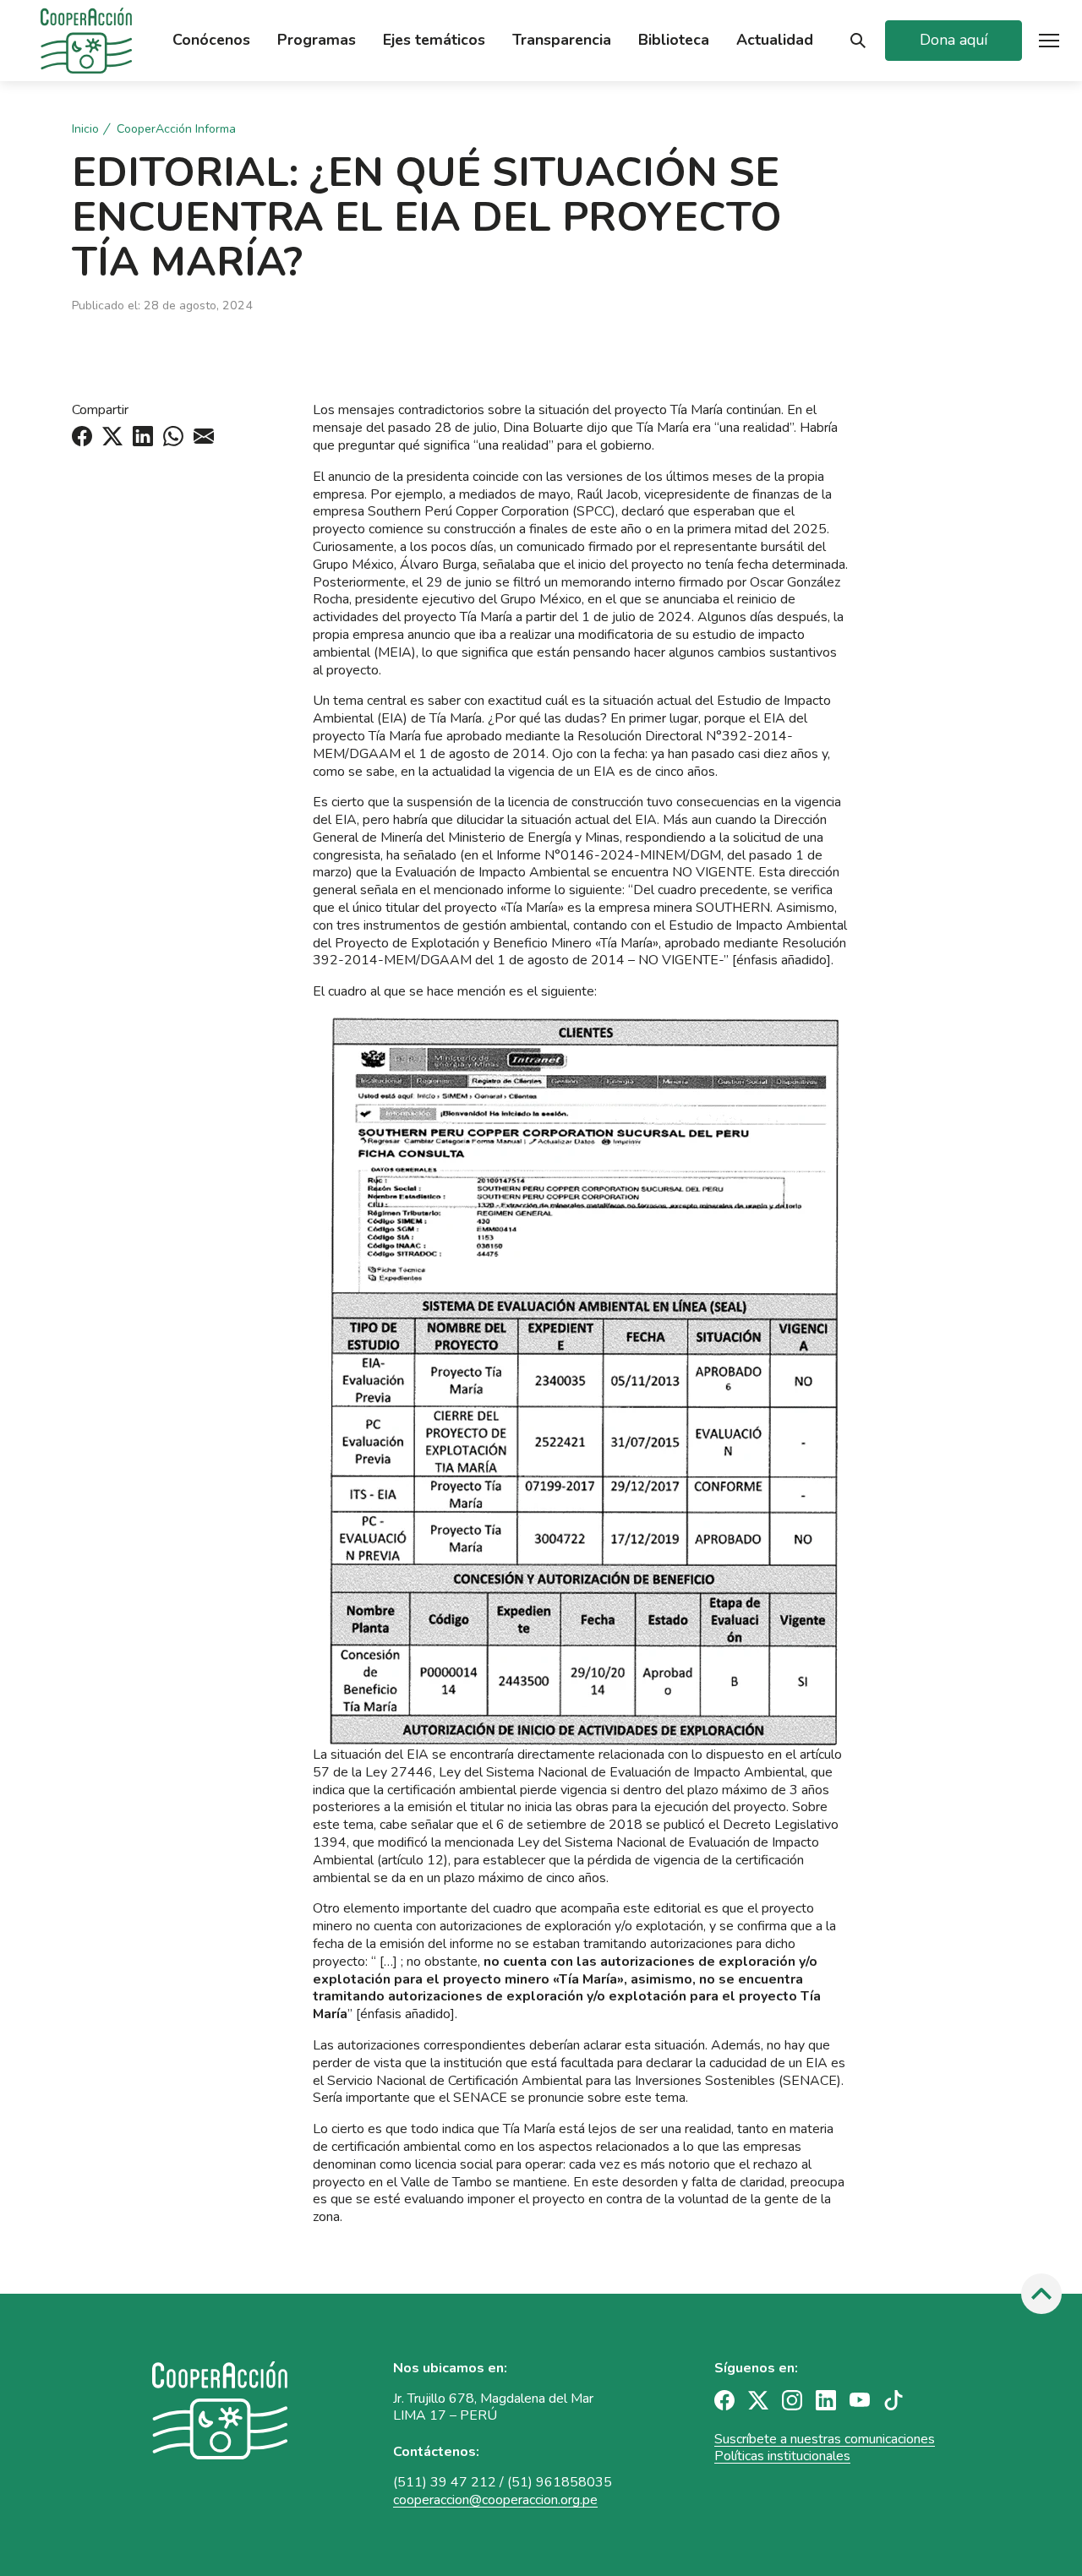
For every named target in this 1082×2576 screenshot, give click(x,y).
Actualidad (775, 40)
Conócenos (211, 40)
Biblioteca (674, 40)
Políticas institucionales (782, 2456)
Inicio (85, 129)
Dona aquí (954, 40)
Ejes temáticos (434, 40)
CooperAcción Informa (176, 129)
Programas (317, 40)
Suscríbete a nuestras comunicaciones (825, 2439)
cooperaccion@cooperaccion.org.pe (495, 2500)
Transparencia (562, 40)
